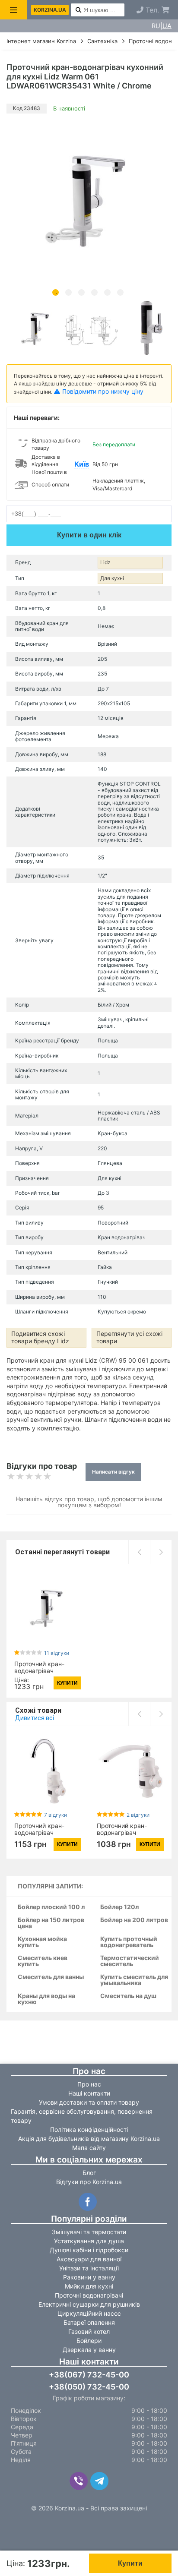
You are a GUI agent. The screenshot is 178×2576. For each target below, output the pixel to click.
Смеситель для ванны (51, 1977)
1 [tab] (56, 292)
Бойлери (89, 2341)
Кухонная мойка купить (42, 1942)
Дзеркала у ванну (89, 2350)
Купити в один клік (89, 535)
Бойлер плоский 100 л (51, 1907)
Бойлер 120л (119, 1907)
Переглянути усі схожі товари (129, 1337)
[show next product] (161, 1552)
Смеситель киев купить (43, 1961)
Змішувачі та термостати (89, 2232)
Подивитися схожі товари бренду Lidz (40, 1337)
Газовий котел (89, 2331)
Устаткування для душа (89, 2241)
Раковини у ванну (89, 2277)
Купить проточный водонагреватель (129, 1942)
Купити (130, 2563)
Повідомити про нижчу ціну (103, 391)
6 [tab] (120, 292)
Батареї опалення (89, 2322)
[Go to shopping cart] (165, 10)
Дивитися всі (35, 1718)
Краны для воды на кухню (46, 1999)
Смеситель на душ (128, 1996)
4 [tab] (94, 292)
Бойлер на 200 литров (134, 1920)
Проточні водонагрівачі (89, 2295)
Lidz (105, 562)
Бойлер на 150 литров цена (51, 1923)
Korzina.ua (50, 10)
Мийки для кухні (89, 2286)
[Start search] (78, 10)
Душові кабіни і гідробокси (89, 2250)
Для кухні (112, 578)
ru (156, 26)
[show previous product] (139, 1552)
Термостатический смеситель (130, 1961)
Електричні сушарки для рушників (89, 2304)
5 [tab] (107, 292)
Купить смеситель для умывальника (134, 1980)
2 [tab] (68, 292)
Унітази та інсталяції (89, 2268)
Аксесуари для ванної (89, 2259)
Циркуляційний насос (89, 2313)
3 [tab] (81, 292)
